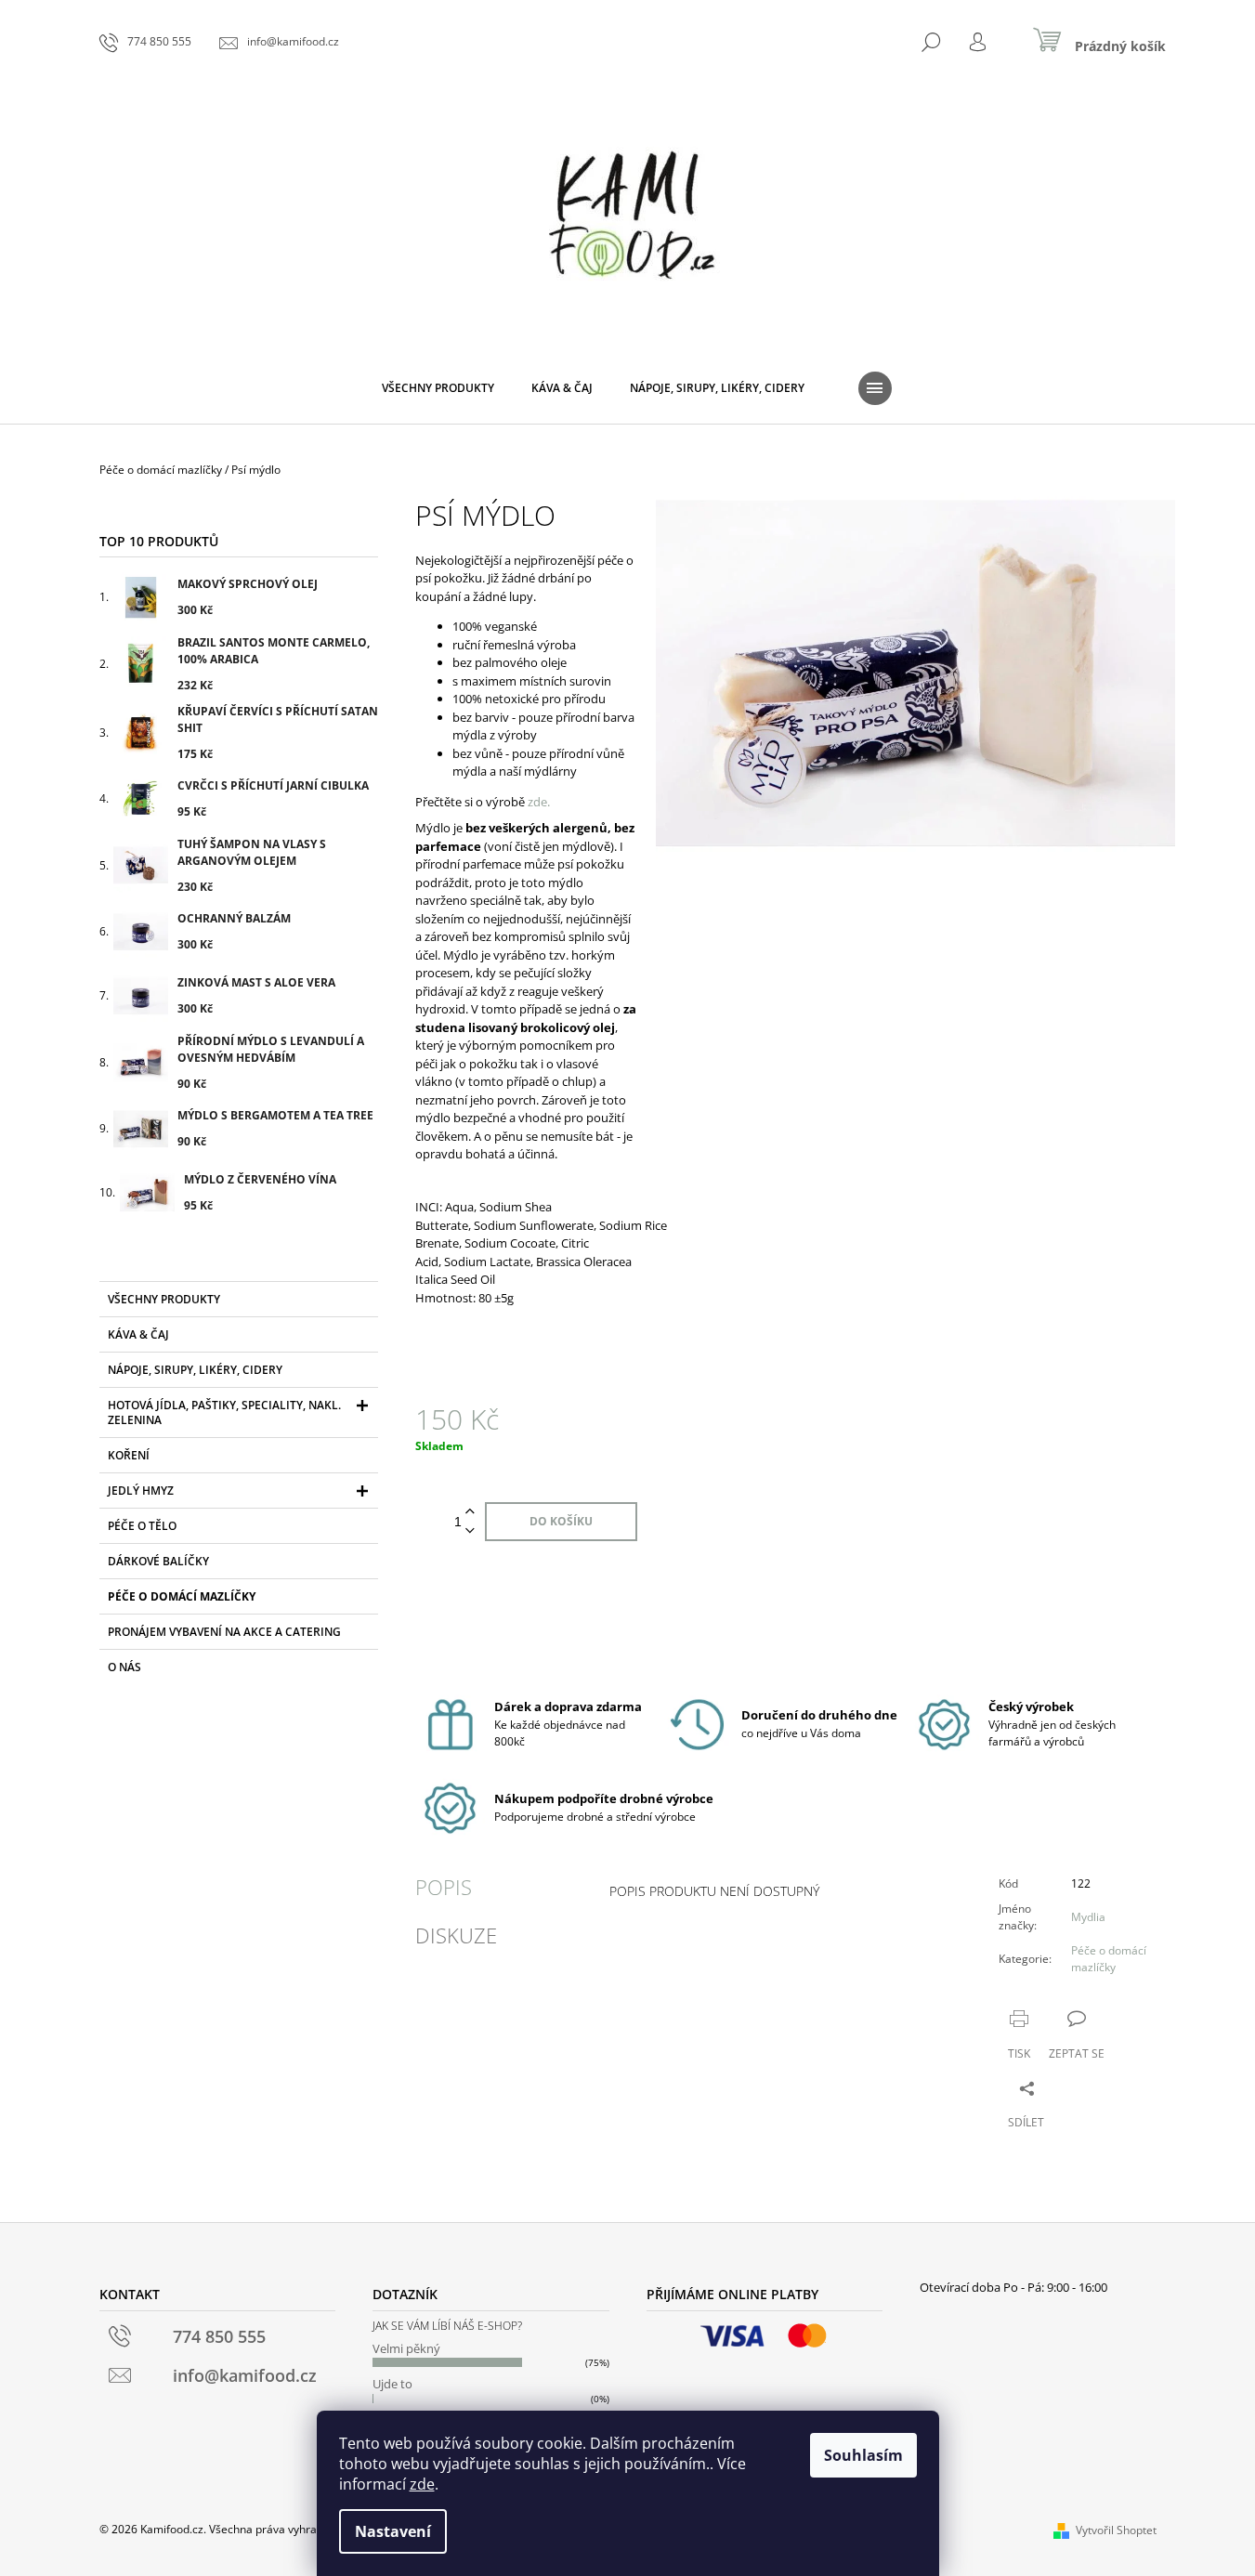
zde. (539, 802)
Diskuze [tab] (456, 1935)
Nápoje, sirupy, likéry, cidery (195, 1370)
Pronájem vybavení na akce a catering (224, 1632)
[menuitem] (438, 388)
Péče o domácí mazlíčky (182, 1596)
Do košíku (561, 1521)
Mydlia (1088, 1917)
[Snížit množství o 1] (470, 1531)
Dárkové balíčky (158, 1561)
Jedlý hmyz (141, 1491)
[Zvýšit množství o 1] (470, 1512)
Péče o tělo (142, 1526)
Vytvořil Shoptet (1116, 2530)
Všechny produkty (164, 1299)
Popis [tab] (444, 1887)
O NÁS (124, 1667)
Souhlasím (863, 2455)
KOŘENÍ (129, 1455)
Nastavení (393, 2531)
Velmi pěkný (406, 2348)
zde (422, 2484)
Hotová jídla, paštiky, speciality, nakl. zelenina (224, 1412)
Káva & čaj (138, 1334)
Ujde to (392, 2384)
